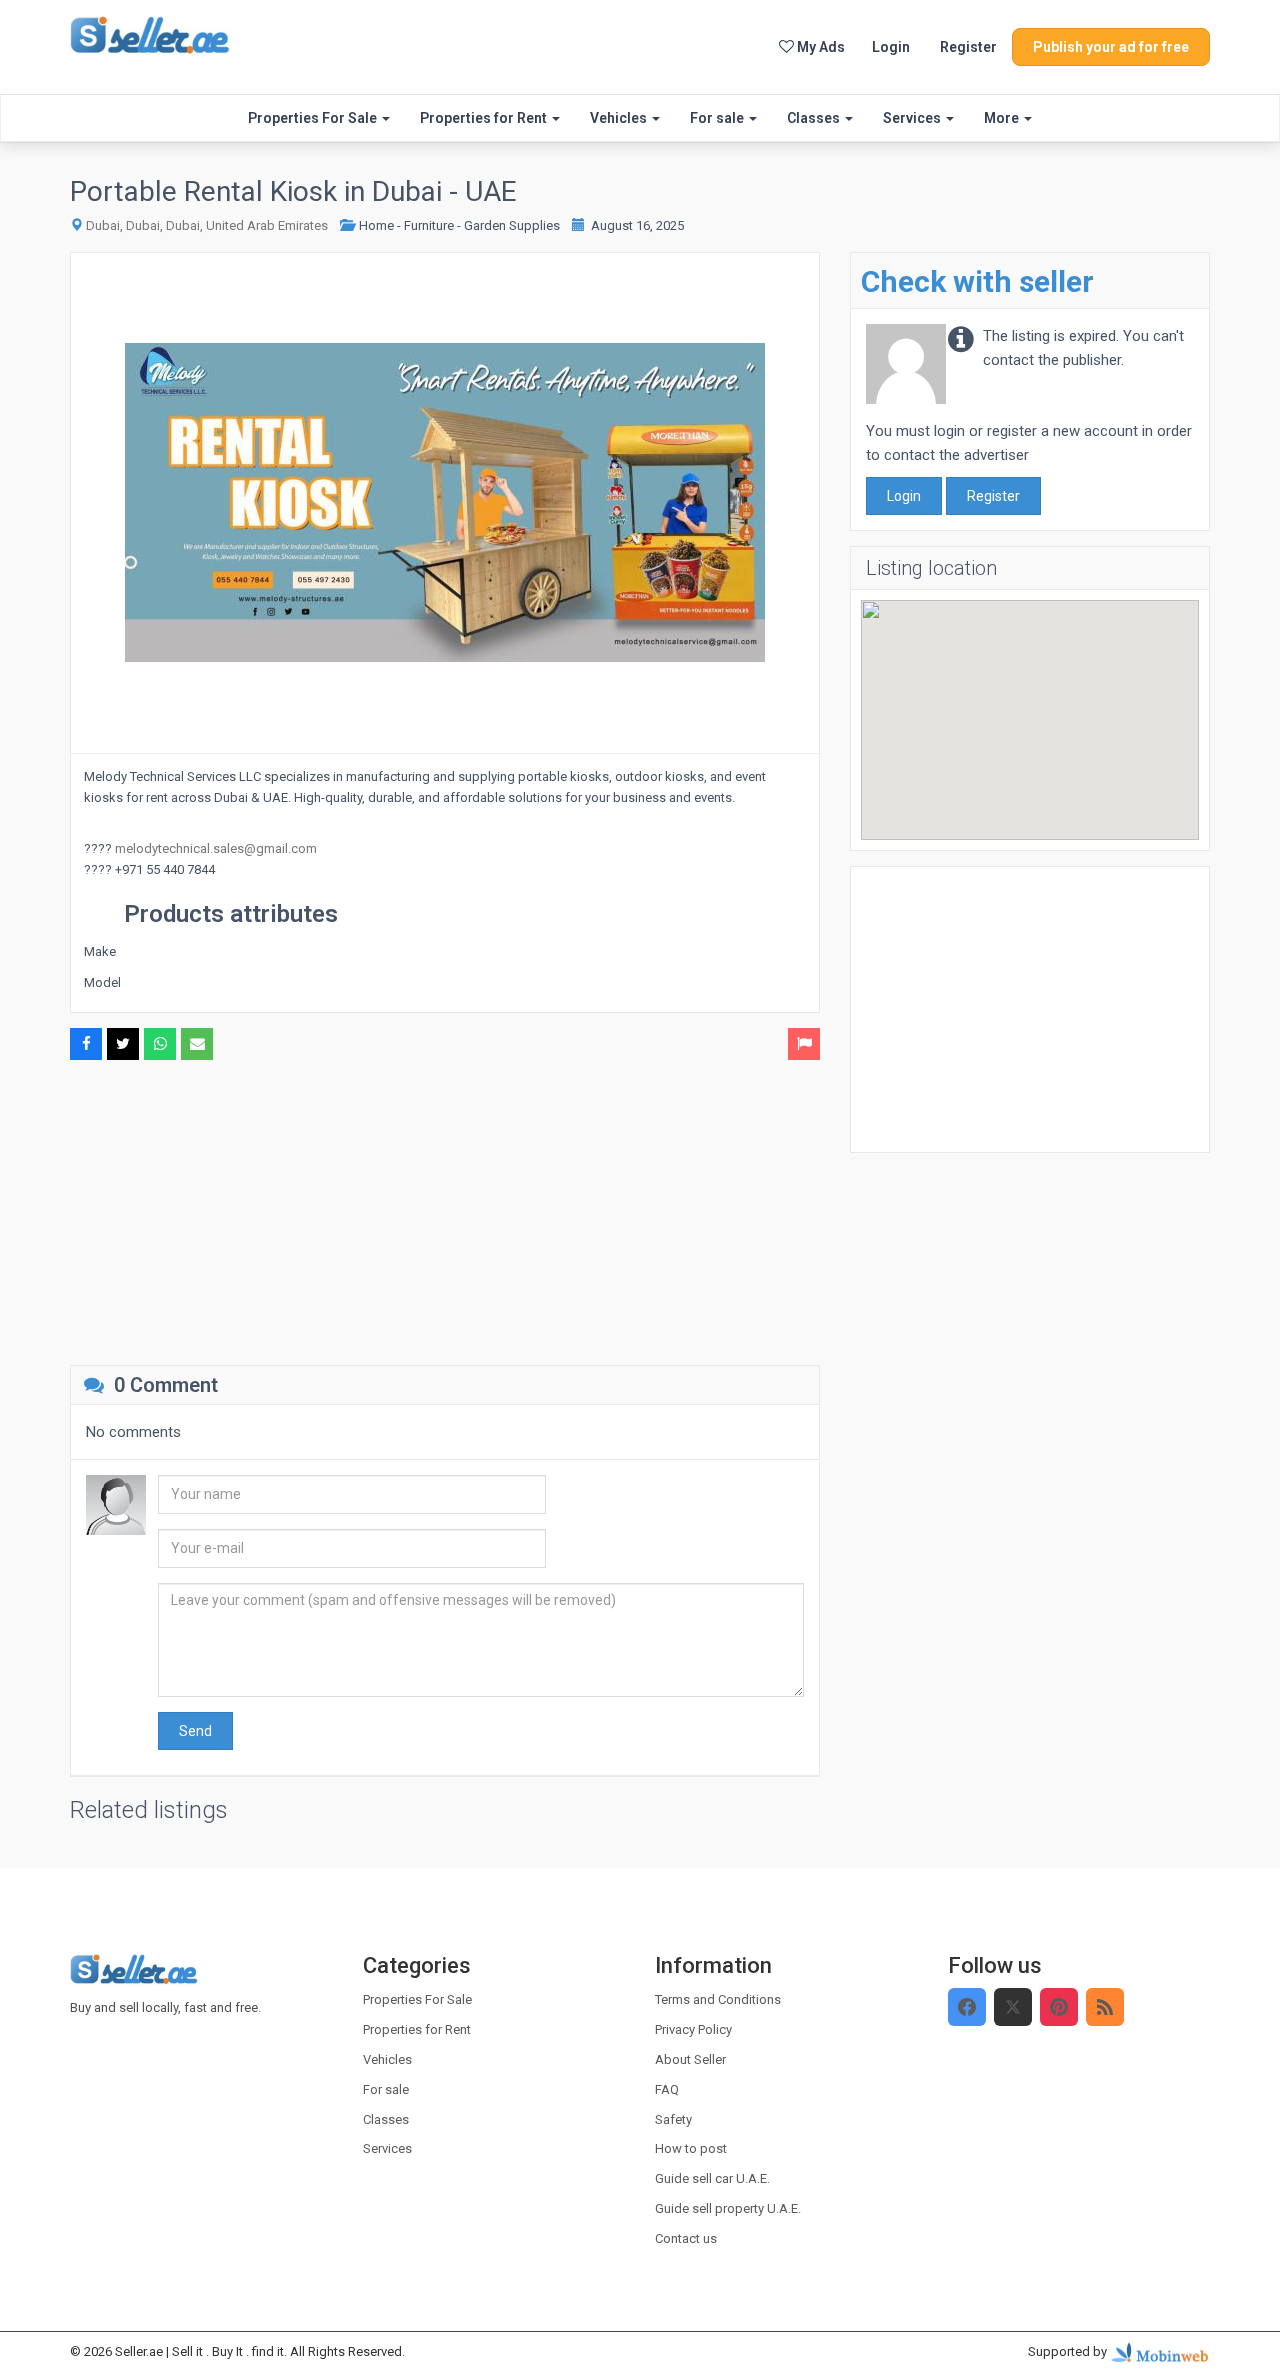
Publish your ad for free (1111, 47)
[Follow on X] (1013, 2007)
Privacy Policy (693, 2029)
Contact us (686, 2238)
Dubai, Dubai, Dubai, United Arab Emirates (207, 225)
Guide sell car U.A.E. (712, 2178)
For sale (718, 118)
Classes (815, 118)
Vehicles (620, 118)
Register (968, 47)
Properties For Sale (314, 118)
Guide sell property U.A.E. (728, 2208)
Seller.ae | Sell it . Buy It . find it (199, 2351)
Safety (673, 2119)
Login (891, 47)
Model (102, 982)
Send (195, 1731)
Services (913, 118)
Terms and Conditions (718, 1999)
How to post (691, 2148)
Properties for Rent (485, 118)
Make (100, 951)
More (1003, 118)
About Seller (690, 2059)
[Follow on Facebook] (967, 2007)
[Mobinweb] (1160, 2351)
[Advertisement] (445, 1210)
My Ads (819, 47)
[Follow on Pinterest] (1059, 2007)
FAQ (667, 2089)
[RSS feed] (1105, 2007)
